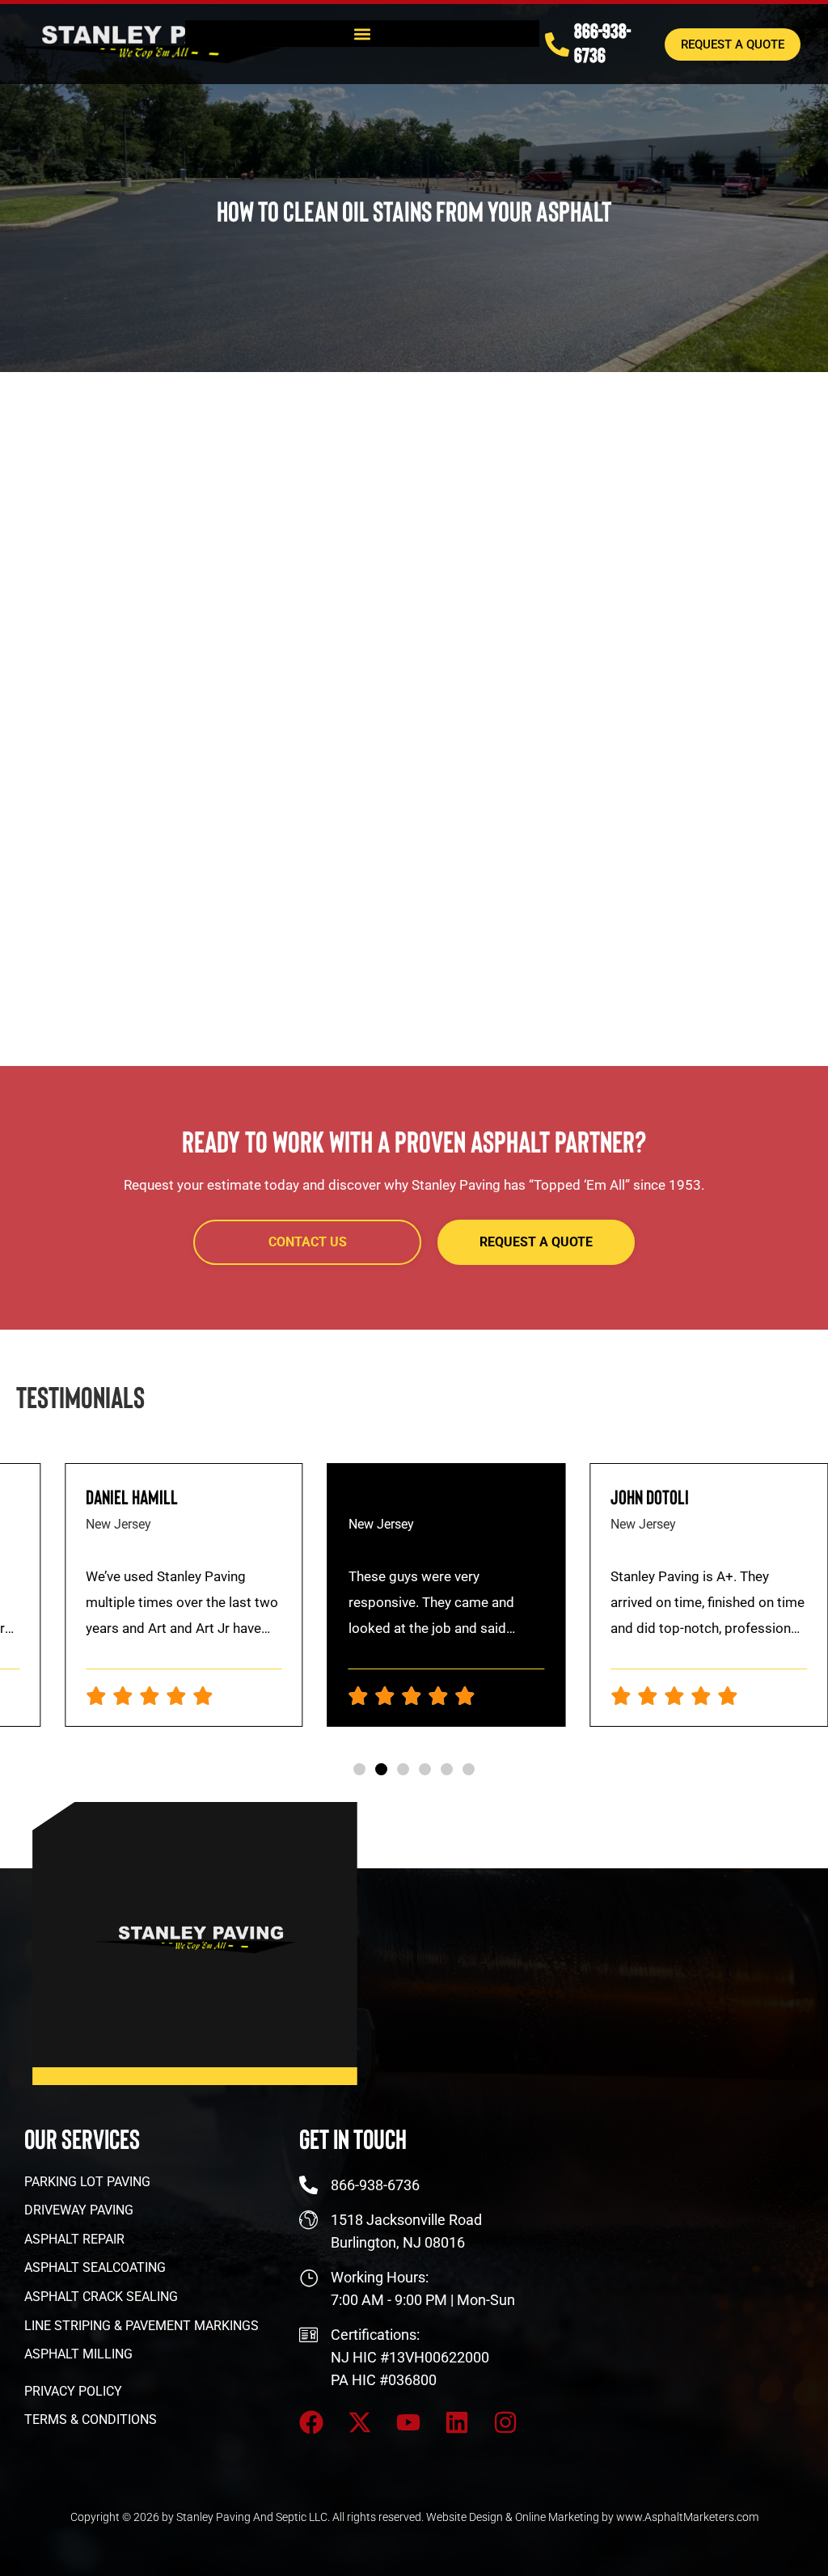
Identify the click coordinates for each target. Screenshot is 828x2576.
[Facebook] (311, 2422)
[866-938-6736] (557, 44)
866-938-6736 (602, 42)
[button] (362, 34)
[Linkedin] (457, 2422)
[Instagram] (505, 2422)
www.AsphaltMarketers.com (687, 2517)
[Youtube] (408, 2422)
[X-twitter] (360, 2422)
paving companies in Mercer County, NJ (533, 586)
